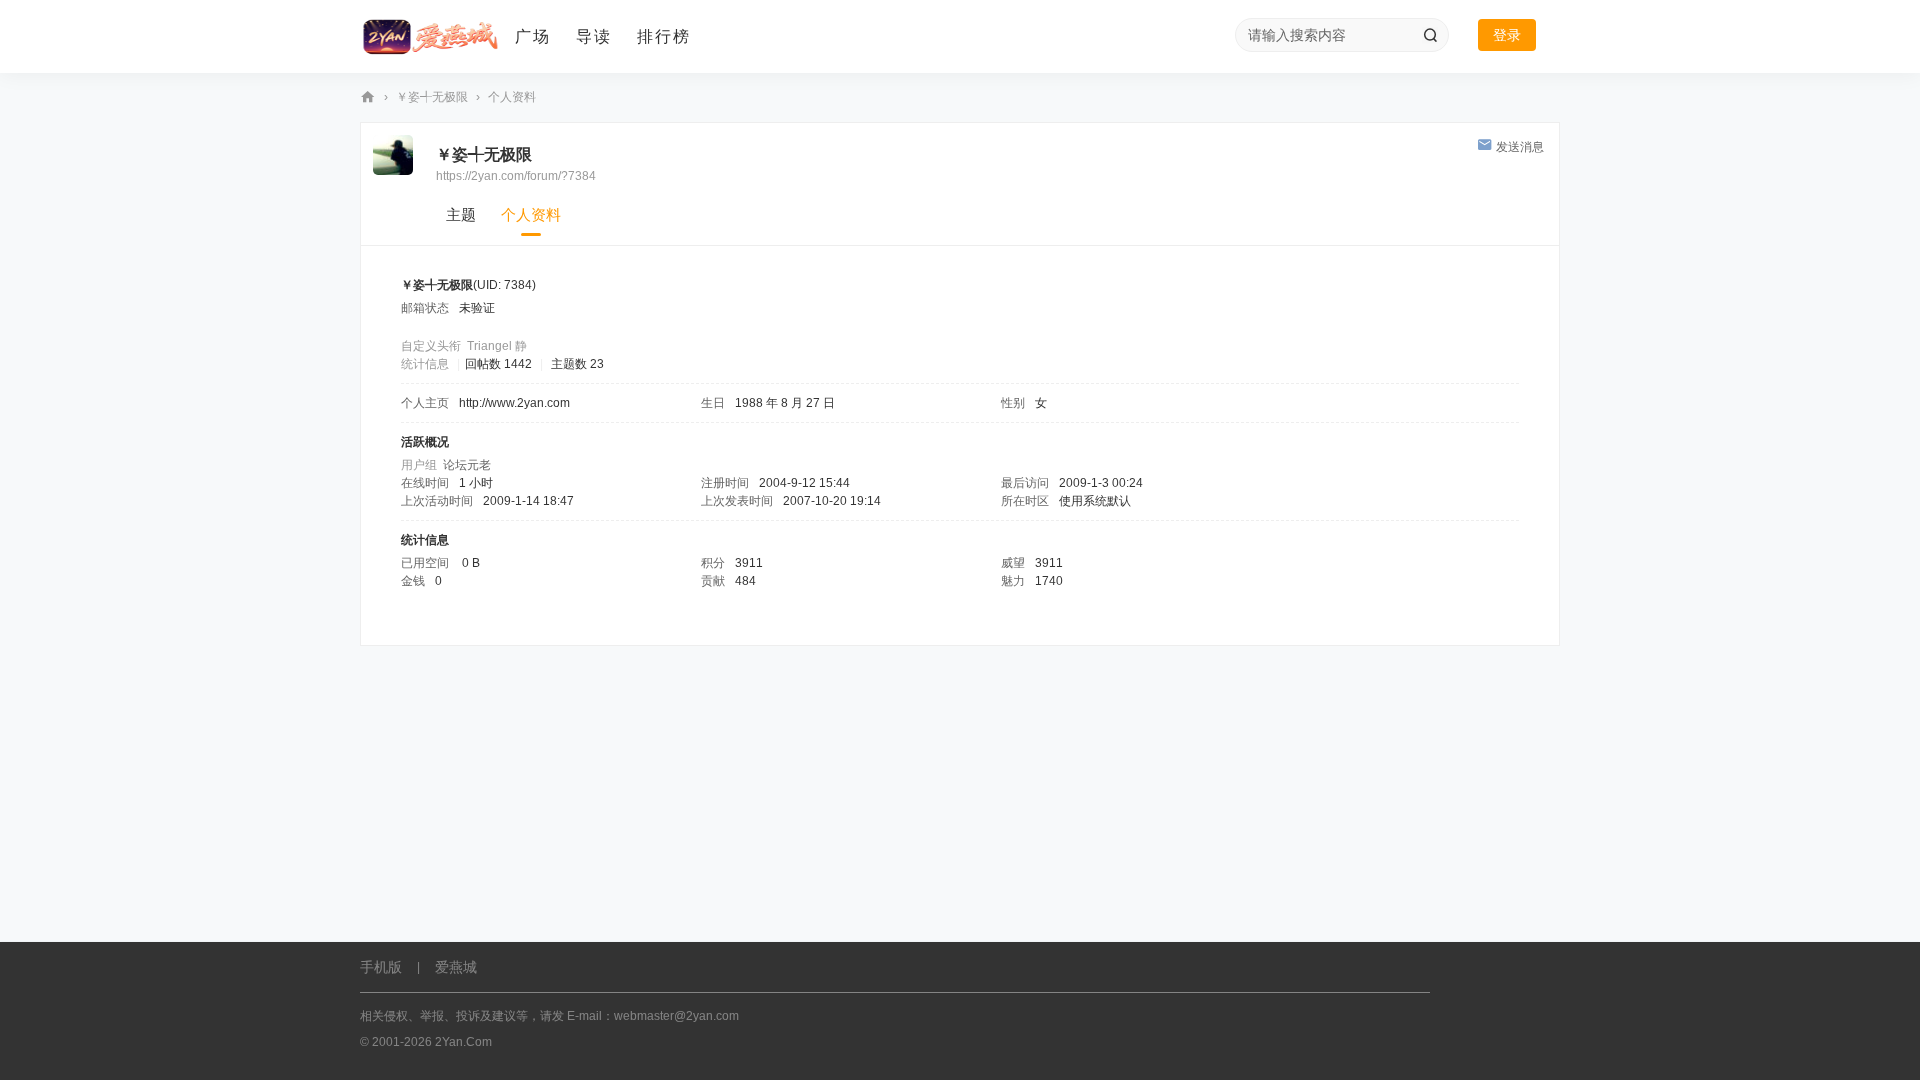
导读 (594, 36)
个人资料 (531, 214)
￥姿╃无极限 (432, 97)
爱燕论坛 (368, 97)
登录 (1507, 35)
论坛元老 (467, 465)
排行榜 (664, 36)
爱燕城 (456, 967)
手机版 (381, 967)
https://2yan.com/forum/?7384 (516, 176)
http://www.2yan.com (514, 403)
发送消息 (1520, 147)
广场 (533, 36)
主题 (461, 214)
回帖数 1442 (498, 364)
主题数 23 (577, 364)
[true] (1430, 35)
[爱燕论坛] (430, 37)
